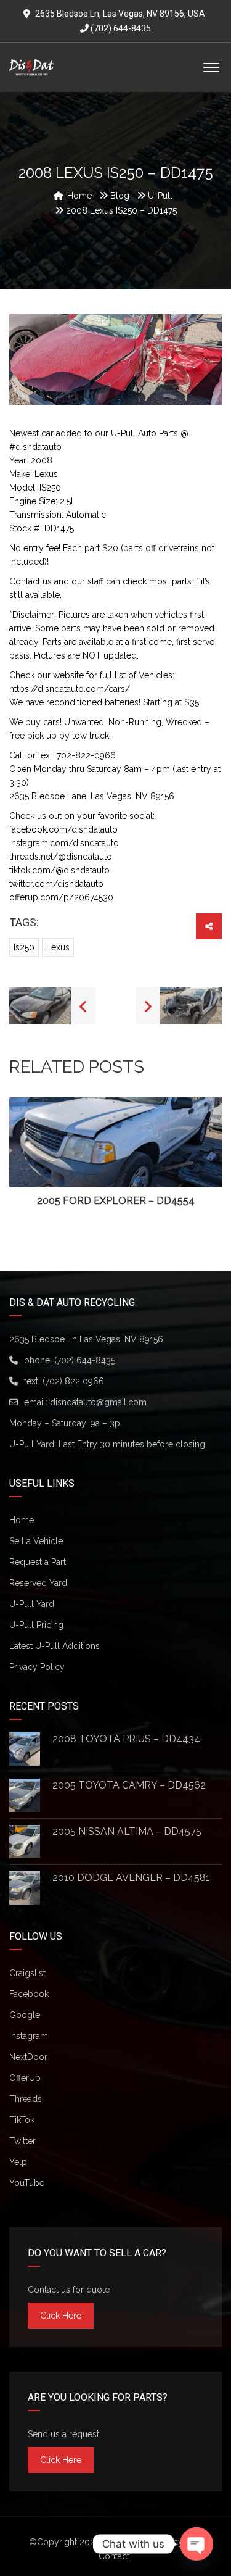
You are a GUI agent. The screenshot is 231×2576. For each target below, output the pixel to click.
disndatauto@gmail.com (98, 1402)
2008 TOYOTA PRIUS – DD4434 (126, 1739)
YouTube (27, 2183)
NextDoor (28, 2057)
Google (25, 2015)
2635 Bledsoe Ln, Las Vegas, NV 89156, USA (120, 14)
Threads (26, 2099)
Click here (61, 2316)
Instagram (29, 2036)
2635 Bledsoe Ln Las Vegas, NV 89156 (86, 1339)
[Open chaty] (197, 2544)
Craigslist (27, 1973)
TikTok (22, 2120)
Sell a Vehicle (36, 1541)
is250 (24, 947)
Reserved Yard (38, 1583)
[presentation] (27, 1153)
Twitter (22, 2141)
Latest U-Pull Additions (55, 1646)
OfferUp (25, 2078)
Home (22, 1520)
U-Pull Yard (32, 1604)
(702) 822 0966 (73, 1381)
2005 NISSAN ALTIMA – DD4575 (127, 1831)
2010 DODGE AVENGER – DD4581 (131, 1878)
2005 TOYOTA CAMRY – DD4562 (129, 1785)
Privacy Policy (37, 1667)
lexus (58, 947)
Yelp (18, 2162)
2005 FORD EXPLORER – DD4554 (116, 1201)
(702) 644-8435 (120, 28)
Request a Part (38, 1562)
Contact (114, 2556)
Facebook (29, 1994)
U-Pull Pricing (36, 1625)
